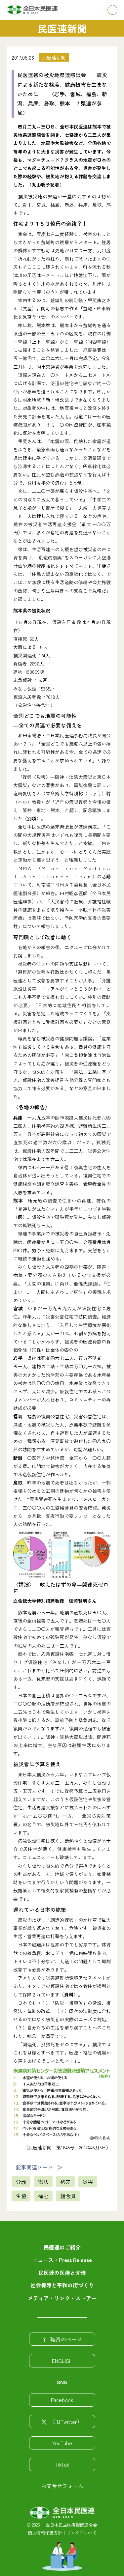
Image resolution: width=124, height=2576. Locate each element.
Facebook (62, 2400)
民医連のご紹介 (62, 2247)
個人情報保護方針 (45, 2533)
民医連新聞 (54, 57)
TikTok (62, 2464)
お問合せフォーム (62, 2486)
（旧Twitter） (66, 2421)
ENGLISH (62, 2361)
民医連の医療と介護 (62, 2273)
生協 (21, 2196)
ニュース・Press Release (62, 2260)
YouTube (62, 2443)
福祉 (43, 2196)
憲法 (43, 2182)
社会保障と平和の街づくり (62, 2285)
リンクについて (82, 2533)
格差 (65, 2182)
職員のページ (66, 2339)
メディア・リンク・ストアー (62, 2298)
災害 (88, 2182)
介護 (21, 2182)
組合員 (68, 2196)
